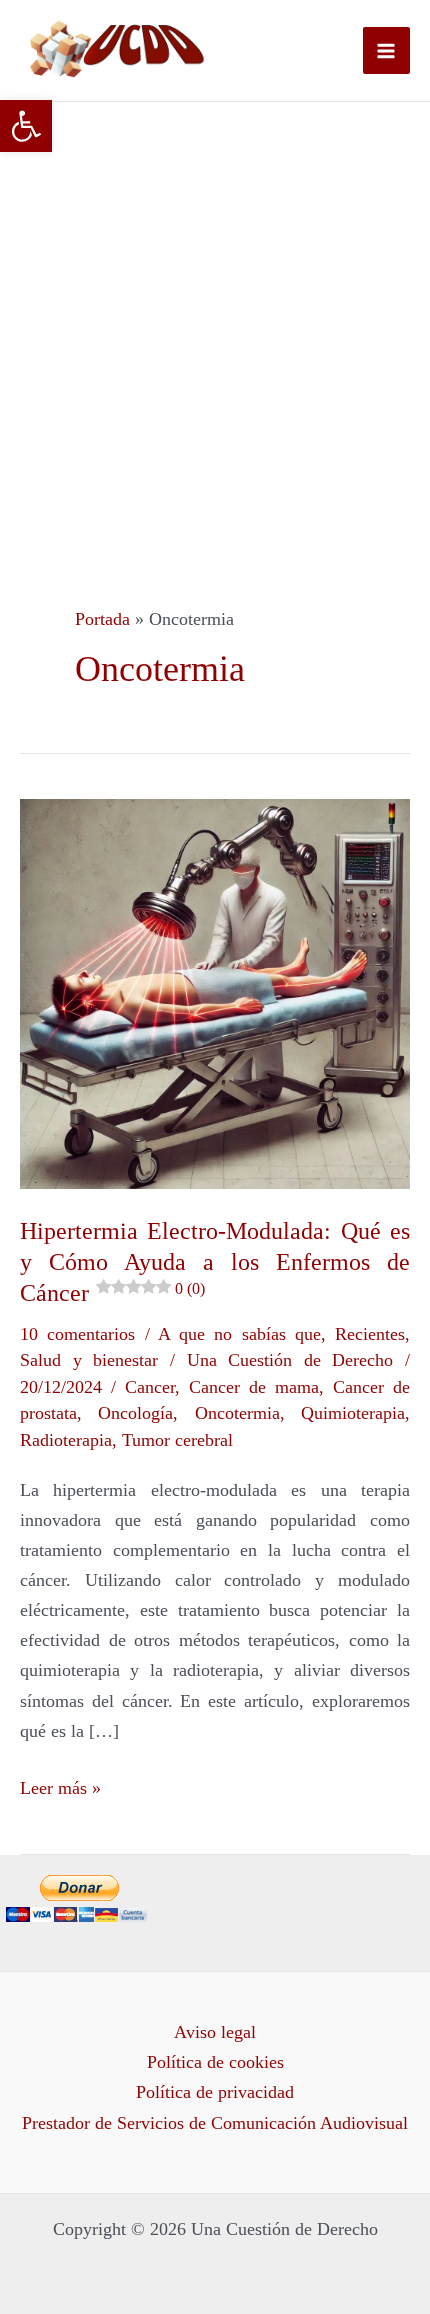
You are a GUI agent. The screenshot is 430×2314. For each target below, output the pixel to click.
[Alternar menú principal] (386, 50)
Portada (102, 619)
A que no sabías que (239, 1334)
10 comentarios (77, 1334)
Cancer (150, 1387)
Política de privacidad (215, 2092)
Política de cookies (215, 2062)
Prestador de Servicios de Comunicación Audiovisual (215, 2123)
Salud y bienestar (89, 1360)
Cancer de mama (254, 1387)
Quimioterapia (353, 1413)
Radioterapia (66, 1440)
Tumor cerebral (177, 1440)
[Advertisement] (215, 327)
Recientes (370, 1334)
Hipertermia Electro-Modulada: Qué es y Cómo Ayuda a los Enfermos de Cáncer (215, 1262)
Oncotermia (237, 1413)
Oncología (135, 1413)
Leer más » (60, 1785)
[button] (26, 126)
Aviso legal (215, 2032)
